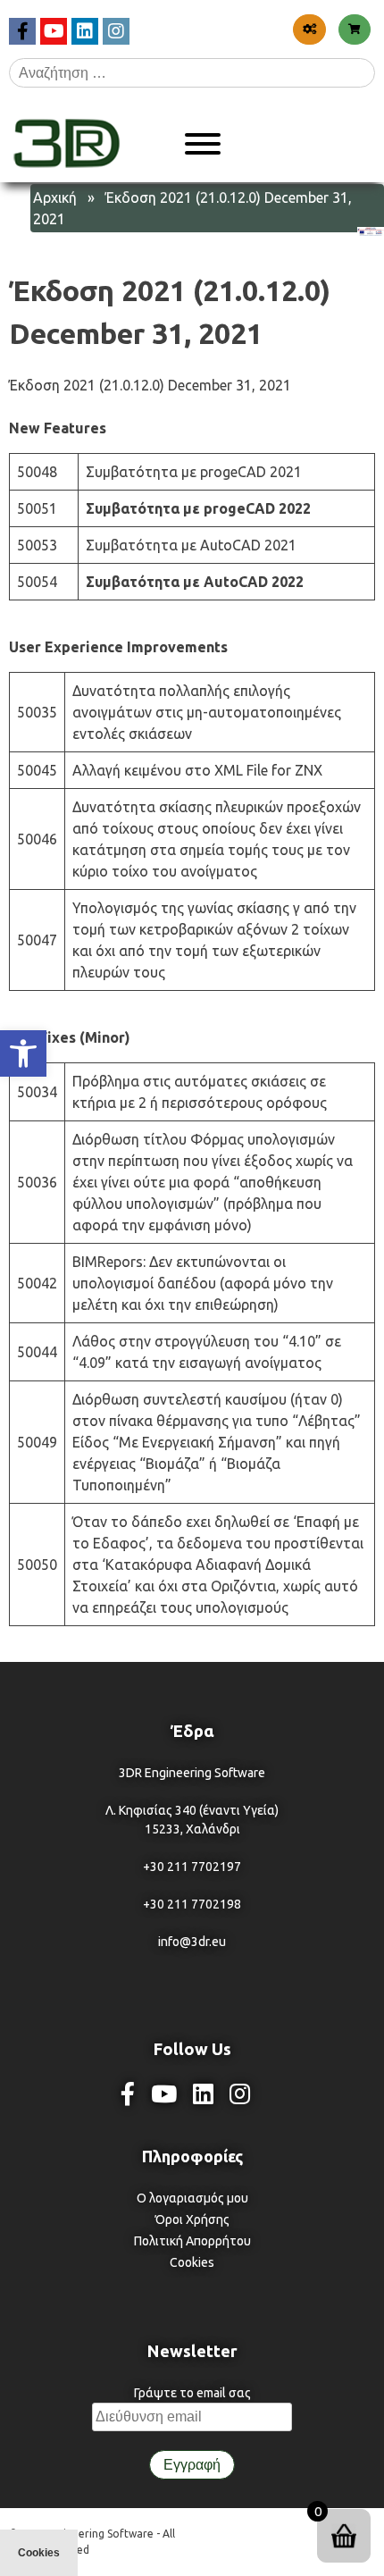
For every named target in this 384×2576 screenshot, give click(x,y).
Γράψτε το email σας (192, 2393)
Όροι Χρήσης (192, 2219)
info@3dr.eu (192, 1942)
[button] (23, 1053)
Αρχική (55, 197)
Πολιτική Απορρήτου (192, 2241)
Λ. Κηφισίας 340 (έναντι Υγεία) (192, 1810)
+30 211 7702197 (192, 1867)
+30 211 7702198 (192, 1904)
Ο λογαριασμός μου (192, 2198)
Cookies (192, 2262)
